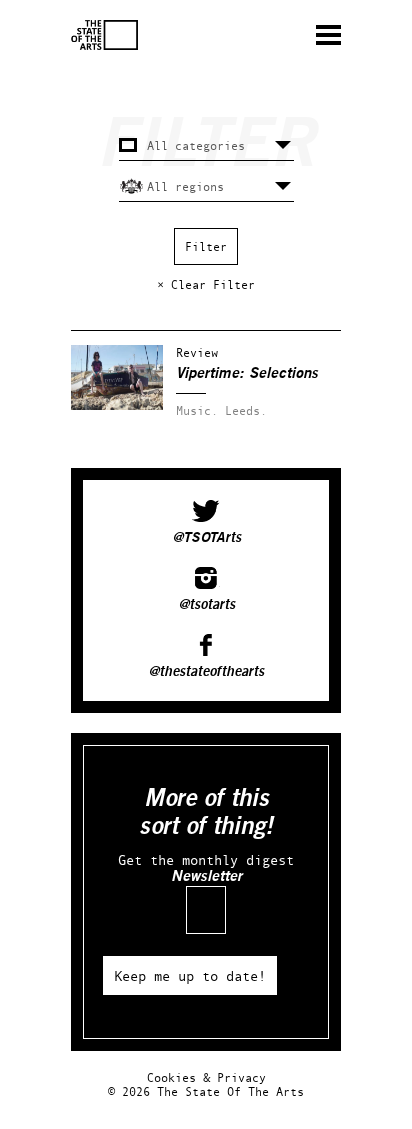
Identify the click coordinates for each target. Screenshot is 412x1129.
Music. (197, 410)
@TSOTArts (206, 538)
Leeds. (246, 410)
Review (197, 352)
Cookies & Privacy (206, 1077)
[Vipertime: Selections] (117, 405)
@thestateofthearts (206, 672)
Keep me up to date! (190, 975)
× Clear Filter (206, 284)
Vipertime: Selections (247, 373)
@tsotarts (206, 605)
